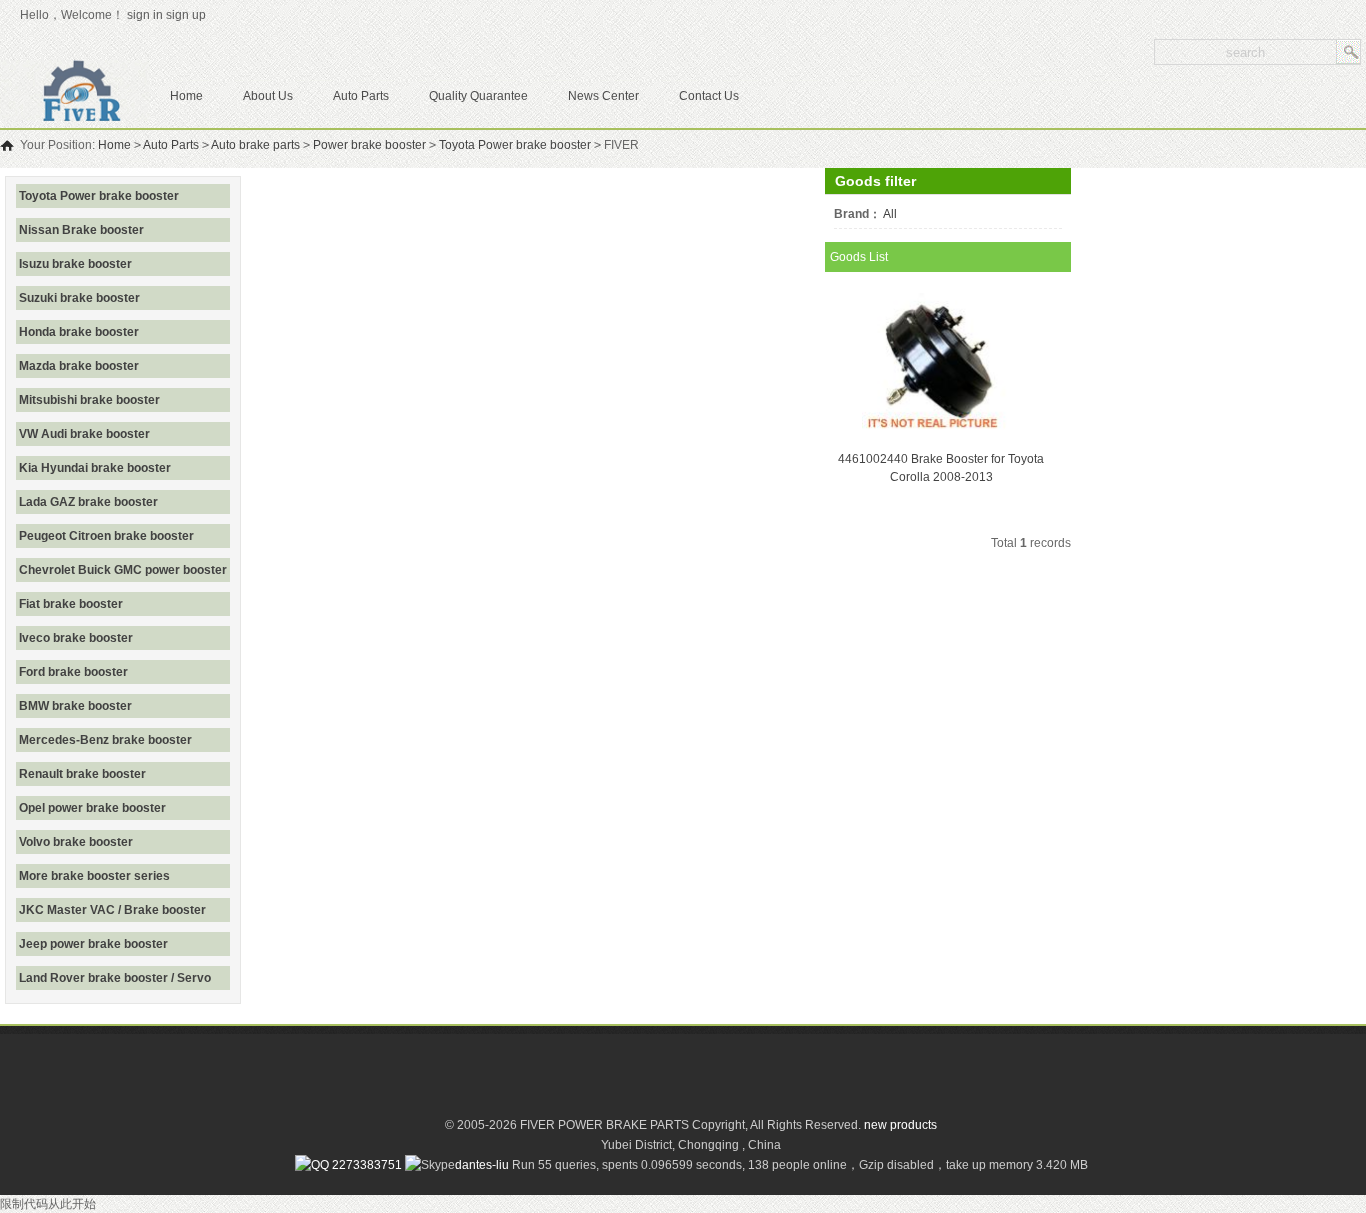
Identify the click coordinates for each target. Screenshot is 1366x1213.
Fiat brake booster (71, 604)
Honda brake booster (79, 332)
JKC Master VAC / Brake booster (112, 910)
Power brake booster (369, 145)
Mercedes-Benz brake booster (105, 740)
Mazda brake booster (79, 366)
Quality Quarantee (478, 96)
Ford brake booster (73, 672)
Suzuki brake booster (79, 298)
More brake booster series (94, 876)
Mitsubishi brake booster (89, 400)
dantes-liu (482, 1165)
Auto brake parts (255, 145)
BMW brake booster (75, 706)
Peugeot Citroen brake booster (106, 536)
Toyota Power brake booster (515, 145)
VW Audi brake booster (84, 434)
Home (186, 96)
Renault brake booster (82, 774)
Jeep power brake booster (93, 944)
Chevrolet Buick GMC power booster (123, 570)
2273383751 (365, 1165)
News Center (603, 96)
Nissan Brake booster (81, 230)
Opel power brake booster (92, 808)
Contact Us (709, 96)
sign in (145, 15)
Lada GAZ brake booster (88, 502)
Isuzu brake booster (75, 264)
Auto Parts (361, 96)
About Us (268, 96)
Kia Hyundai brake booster (95, 468)
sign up (189, 15)
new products (900, 1125)
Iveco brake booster (76, 638)
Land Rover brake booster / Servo (115, 978)
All (890, 214)
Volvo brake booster (76, 842)
